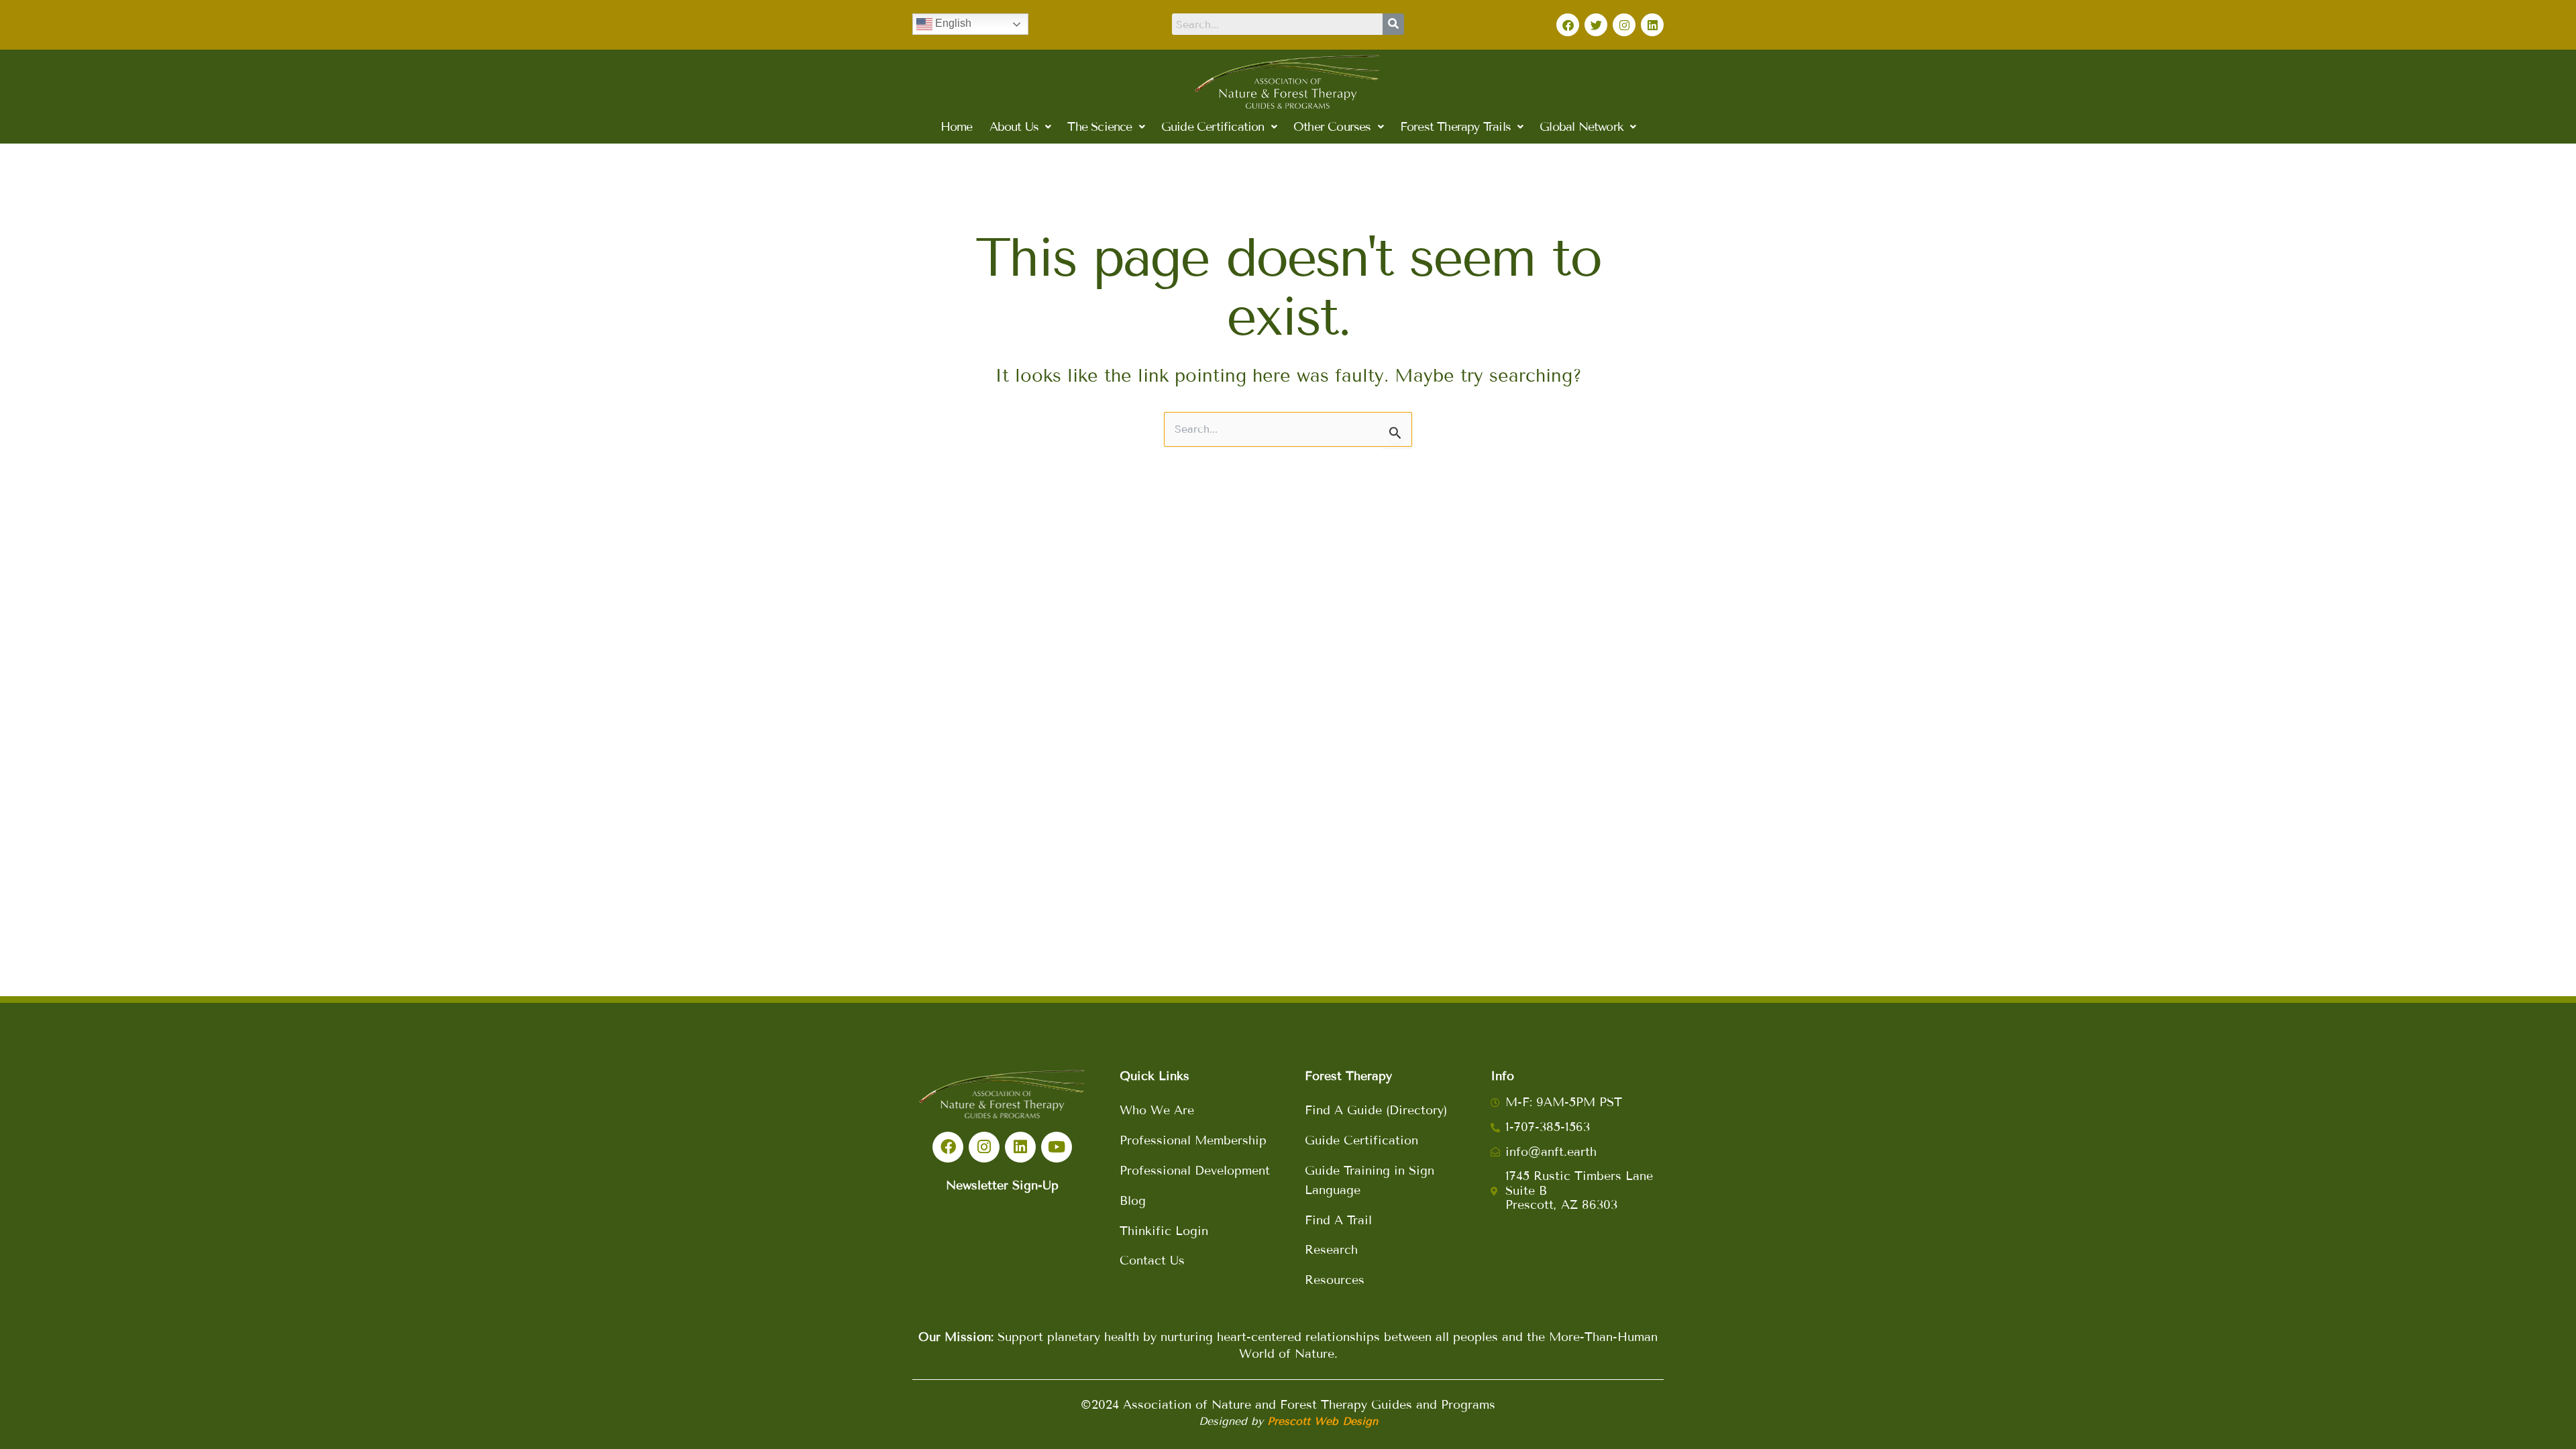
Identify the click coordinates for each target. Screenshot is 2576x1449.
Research (1331, 1250)
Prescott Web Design (1323, 1421)
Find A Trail (1338, 1220)
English (952, 23)
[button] (1020, 127)
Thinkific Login (1164, 1231)
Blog (1133, 1201)
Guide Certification (1361, 1140)
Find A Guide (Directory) (1376, 1110)
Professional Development (1195, 1171)
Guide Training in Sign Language (1370, 1180)
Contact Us (1152, 1260)
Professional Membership (1193, 1140)
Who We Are (1157, 1110)
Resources (1335, 1280)
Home (957, 127)
